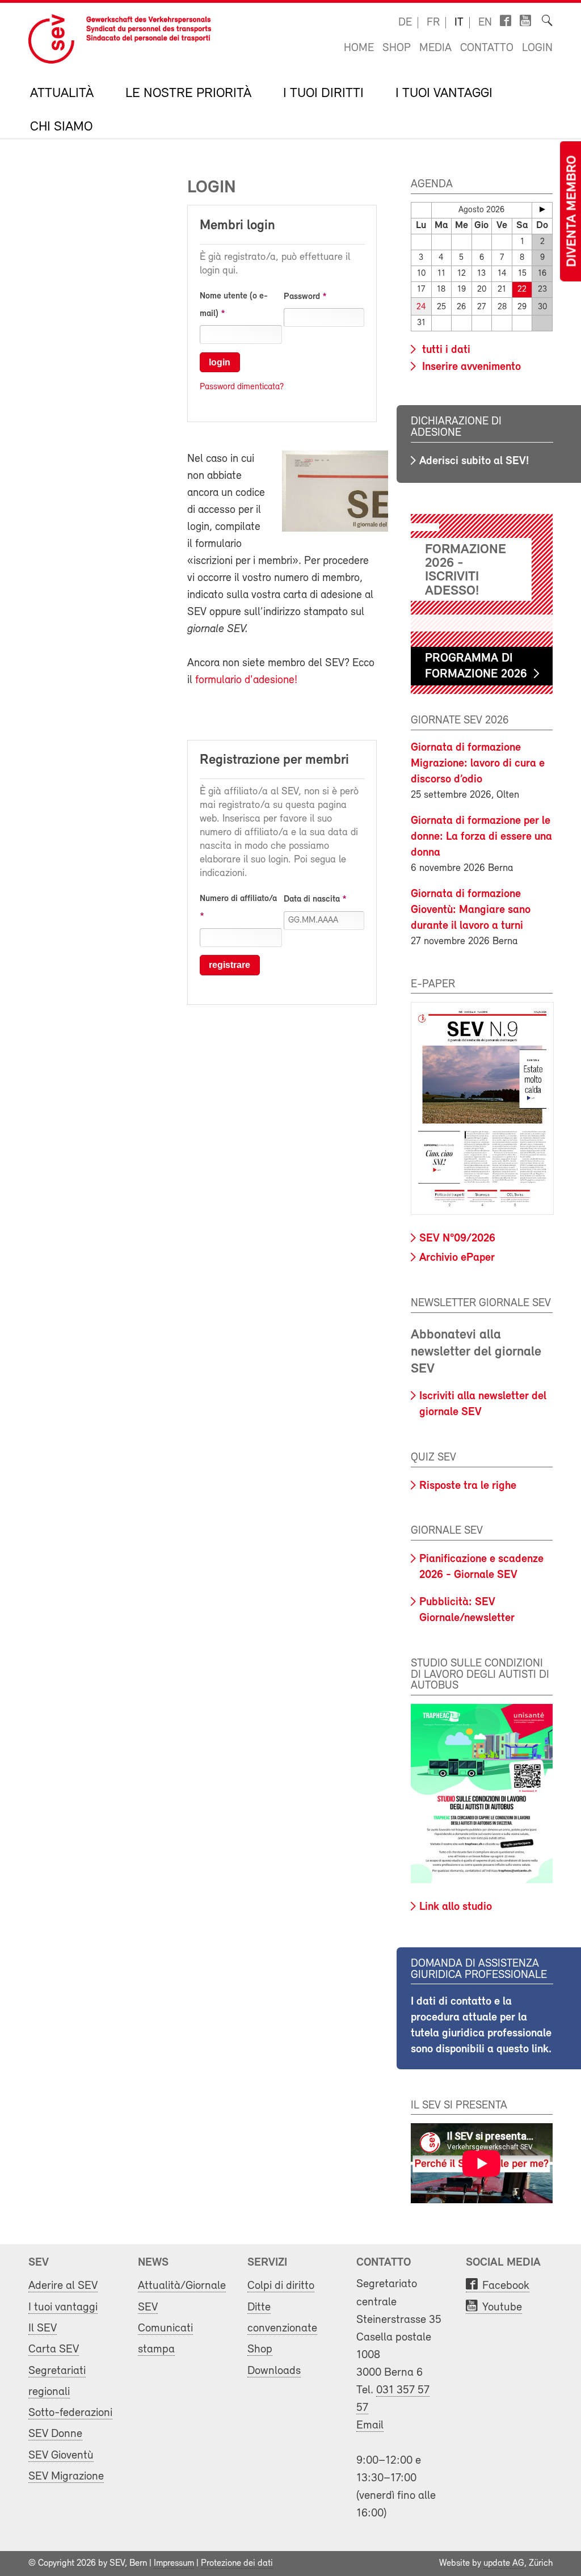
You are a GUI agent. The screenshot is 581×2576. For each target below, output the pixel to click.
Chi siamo (61, 127)
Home (359, 48)
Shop (397, 48)
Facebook (506, 2286)
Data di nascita (312, 899)
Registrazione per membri (274, 760)
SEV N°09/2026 (457, 1239)
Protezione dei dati (237, 2564)
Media (435, 48)
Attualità (62, 94)
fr (433, 23)
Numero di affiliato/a (238, 899)
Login (537, 48)
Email (370, 2425)
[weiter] (542, 209)
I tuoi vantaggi (444, 94)
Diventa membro (572, 211)
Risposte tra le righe (468, 1486)
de (405, 23)
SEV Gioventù (61, 2455)
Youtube (502, 2307)
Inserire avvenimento (470, 367)
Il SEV (43, 2328)
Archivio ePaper (457, 1258)
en (485, 23)
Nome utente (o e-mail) (234, 305)
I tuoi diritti (323, 94)
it (459, 23)
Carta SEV (54, 2349)
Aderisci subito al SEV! (474, 461)
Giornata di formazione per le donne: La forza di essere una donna (481, 837)
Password (302, 297)
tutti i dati (445, 350)
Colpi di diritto (281, 2286)
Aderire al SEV (63, 2286)
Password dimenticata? (242, 387)
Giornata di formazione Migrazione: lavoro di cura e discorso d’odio (478, 764)
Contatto (487, 48)
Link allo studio (456, 1907)
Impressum (174, 2564)
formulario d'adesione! (246, 680)
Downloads (274, 2371)
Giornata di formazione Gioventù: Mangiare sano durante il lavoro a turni (471, 910)
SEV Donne (55, 2434)
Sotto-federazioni (70, 2413)
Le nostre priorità (188, 94)
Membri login (237, 226)
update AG (504, 2564)
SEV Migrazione (66, 2476)
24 (421, 307)
